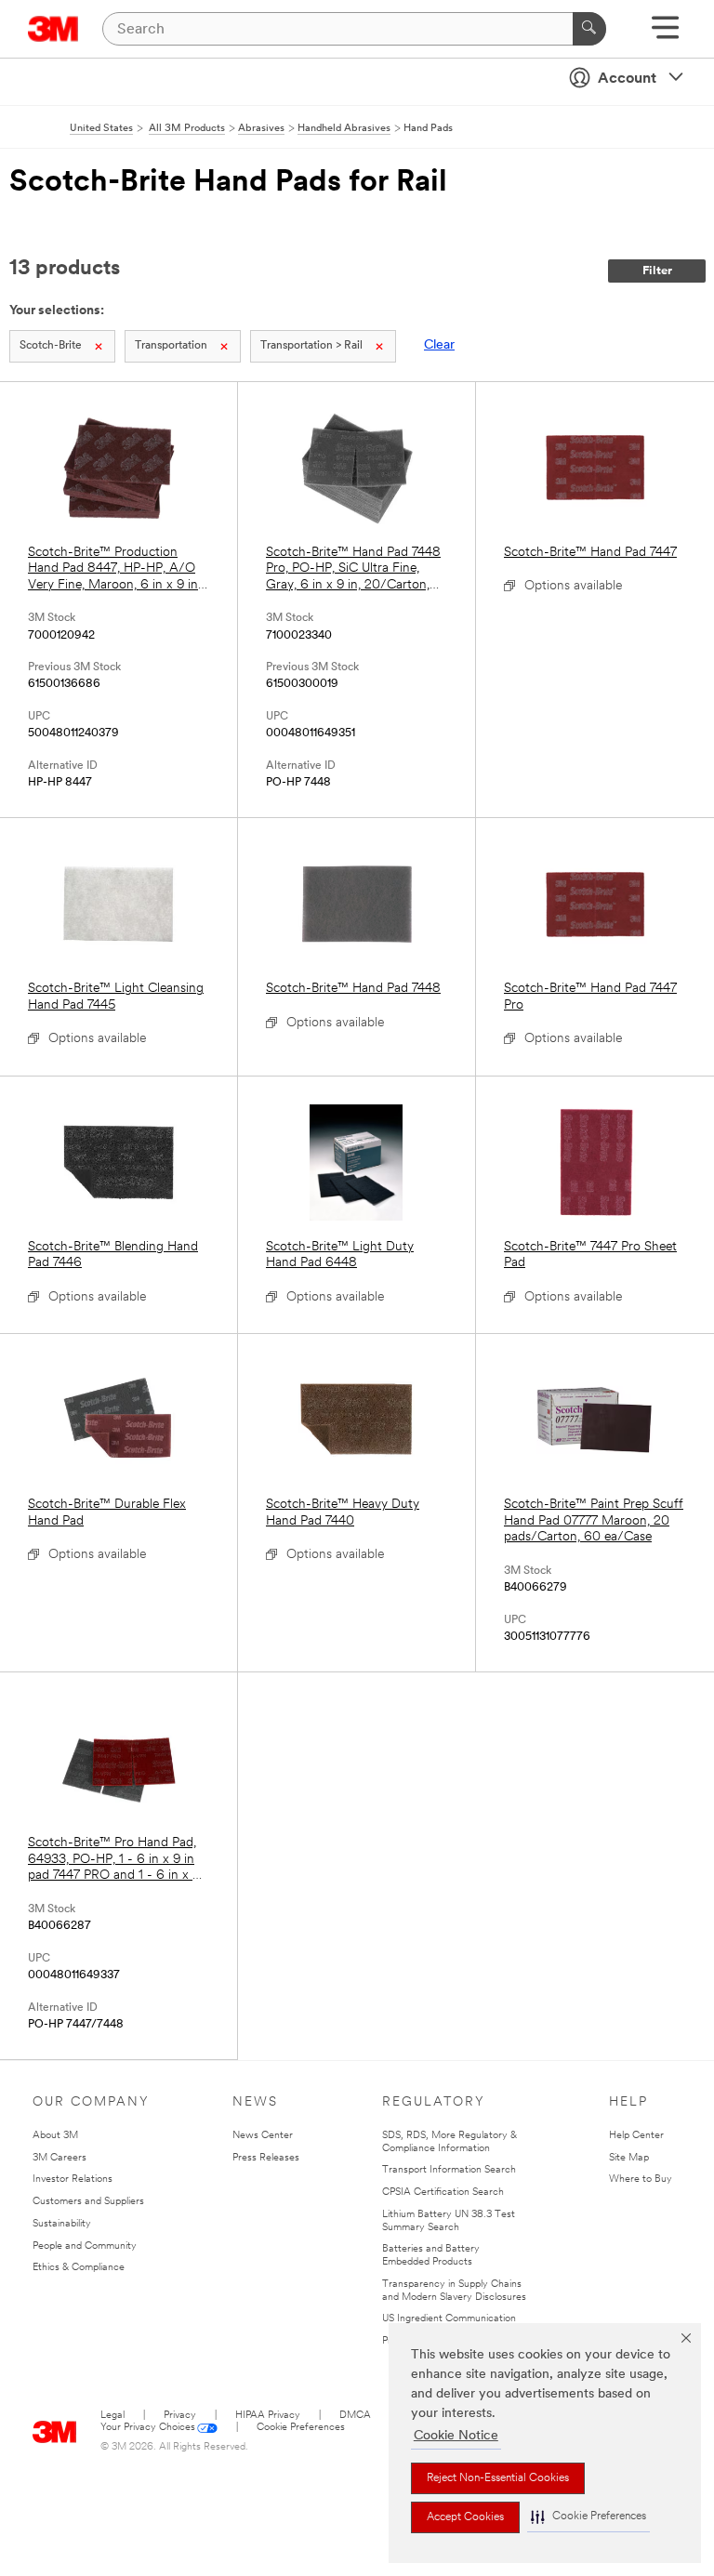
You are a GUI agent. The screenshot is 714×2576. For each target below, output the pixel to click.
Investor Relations (73, 2180)
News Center (263, 2136)
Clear (439, 345)
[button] (588, 2517)
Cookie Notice (456, 2436)
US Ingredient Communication (449, 2319)
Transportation (171, 346)
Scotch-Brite (51, 346)
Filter (657, 271)
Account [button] (627, 79)
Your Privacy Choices (148, 2428)
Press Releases (266, 2158)
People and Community (85, 2246)
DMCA (355, 2416)
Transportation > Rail (311, 346)
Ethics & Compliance (79, 2268)
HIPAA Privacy (268, 2416)
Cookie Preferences (301, 2428)
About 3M (55, 2136)
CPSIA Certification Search (443, 2193)
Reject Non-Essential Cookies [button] (498, 2478)
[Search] (589, 29)
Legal (112, 2416)
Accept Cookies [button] (465, 2517)
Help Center (636, 2136)
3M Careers (59, 2158)
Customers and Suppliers (88, 2202)
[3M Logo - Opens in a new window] (53, 29)
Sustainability (62, 2224)
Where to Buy (641, 2180)
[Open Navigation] (665, 34)
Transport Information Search (449, 2170)
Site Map (629, 2158)
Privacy (180, 2416)
